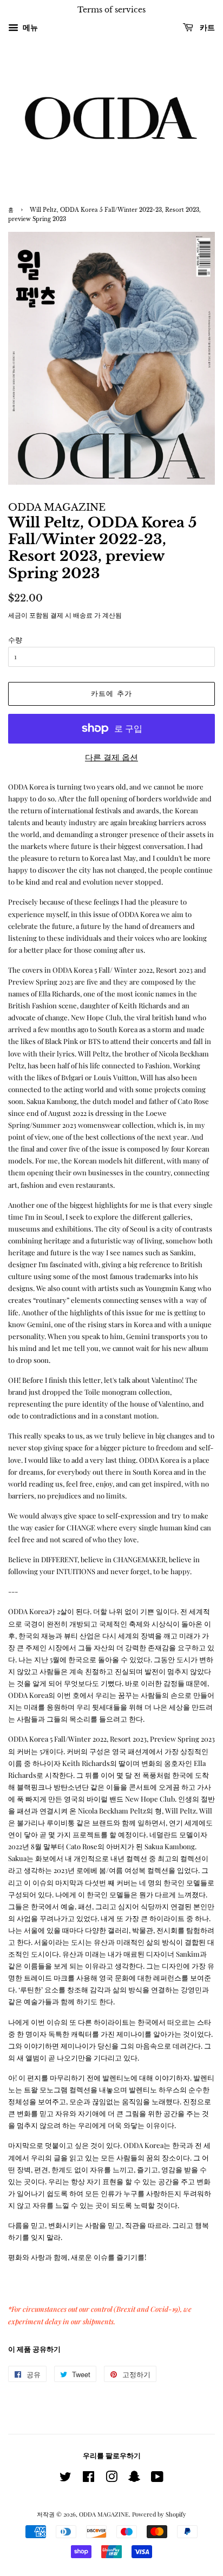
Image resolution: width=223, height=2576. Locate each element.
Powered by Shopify (159, 2514)
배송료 (83, 615)
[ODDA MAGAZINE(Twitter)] (65, 2479)
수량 (15, 640)
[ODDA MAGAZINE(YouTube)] (157, 2479)
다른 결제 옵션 (111, 757)
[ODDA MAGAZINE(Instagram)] (111, 2479)
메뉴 (29, 27)
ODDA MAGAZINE (104, 2514)
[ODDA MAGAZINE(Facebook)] (88, 2479)
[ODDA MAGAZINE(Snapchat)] (134, 2479)
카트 (206, 28)
